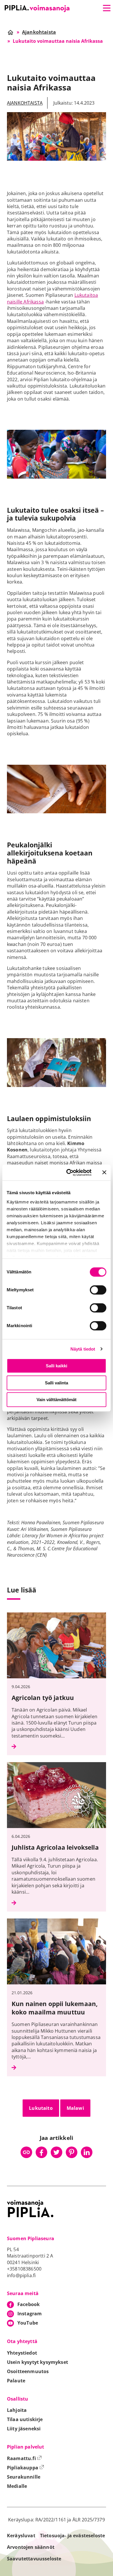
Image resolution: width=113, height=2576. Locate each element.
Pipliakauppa (25, 2468)
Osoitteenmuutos (28, 2371)
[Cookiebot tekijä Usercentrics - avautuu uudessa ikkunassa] (69, 1173)
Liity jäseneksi (24, 2429)
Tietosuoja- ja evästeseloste (72, 2536)
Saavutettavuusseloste (34, 2559)
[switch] (98, 1290)
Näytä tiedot (83, 1349)
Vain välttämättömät (57, 1400)
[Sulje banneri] (104, 1173)
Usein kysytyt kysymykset (38, 2362)
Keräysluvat (21, 2536)
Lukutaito (41, 2108)
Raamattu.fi (24, 2458)
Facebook (29, 2304)
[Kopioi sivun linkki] (26, 2152)
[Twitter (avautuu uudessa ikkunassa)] (57, 2152)
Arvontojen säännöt (31, 2547)
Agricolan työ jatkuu (43, 1698)
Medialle (17, 2486)
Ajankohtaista (25, 103)
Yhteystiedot (22, 2353)
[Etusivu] (37, 9)
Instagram (30, 2314)
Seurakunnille (24, 2477)
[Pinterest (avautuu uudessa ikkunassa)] (72, 2152)
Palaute (16, 2381)
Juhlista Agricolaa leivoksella (55, 1847)
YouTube (28, 2323)
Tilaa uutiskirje (25, 2419)
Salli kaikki (57, 1366)
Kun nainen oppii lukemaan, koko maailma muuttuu (55, 2008)
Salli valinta (57, 1383)
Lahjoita (17, 2410)
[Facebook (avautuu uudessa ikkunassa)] (41, 2152)
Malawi (75, 2108)
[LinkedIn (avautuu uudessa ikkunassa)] (87, 2152)
